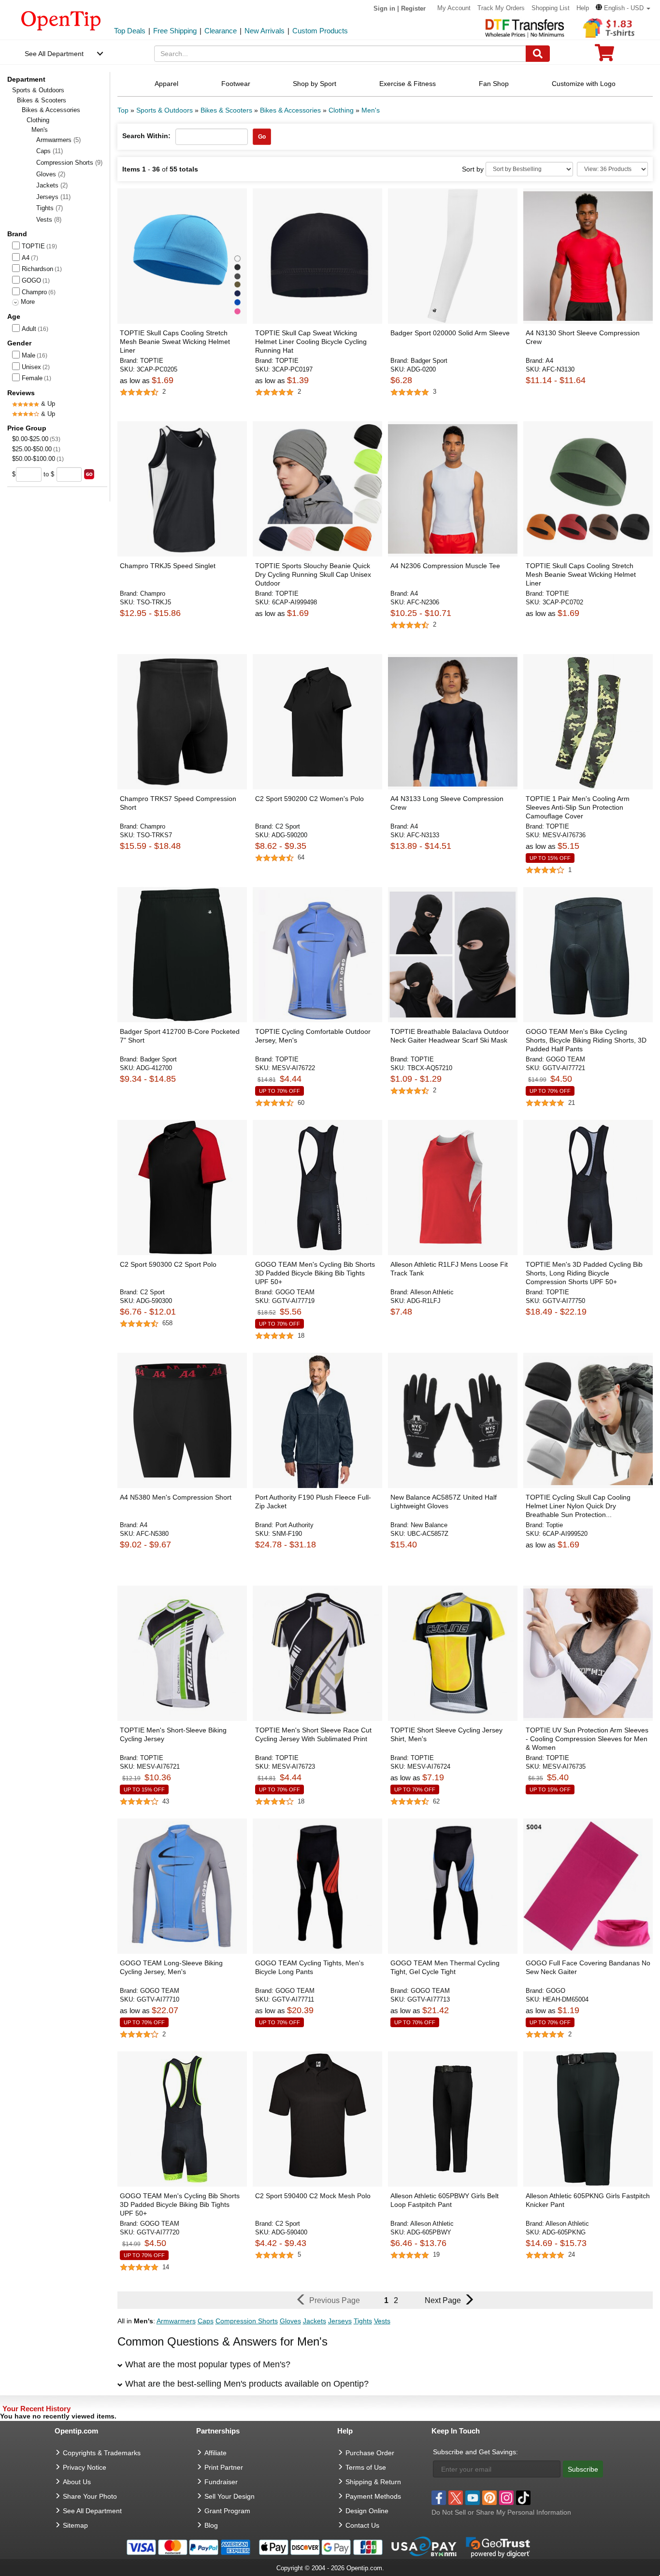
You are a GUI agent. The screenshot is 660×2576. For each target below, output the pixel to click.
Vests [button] (382, 2321)
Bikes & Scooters (42, 100)
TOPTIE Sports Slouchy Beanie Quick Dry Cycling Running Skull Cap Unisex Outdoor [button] (313, 574)
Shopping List (551, 8)
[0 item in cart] (604, 56)
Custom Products (320, 31)
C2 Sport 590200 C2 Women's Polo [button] (309, 799)
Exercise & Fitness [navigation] (408, 84)
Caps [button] (206, 2321)
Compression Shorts (69, 163)
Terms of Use (366, 2467)
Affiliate (215, 2453)
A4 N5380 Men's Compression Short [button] (176, 1497)
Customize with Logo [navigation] (584, 84)
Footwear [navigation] (236, 84)
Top (123, 110)
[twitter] (456, 2498)
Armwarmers (58, 140)
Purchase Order (370, 2453)
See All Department (54, 54)
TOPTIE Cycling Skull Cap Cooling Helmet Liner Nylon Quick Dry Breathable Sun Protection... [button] (578, 1506)
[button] (623, 8)
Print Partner (224, 2467)
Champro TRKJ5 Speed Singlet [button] (168, 566)
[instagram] (506, 2498)
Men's (371, 110)
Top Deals (130, 31)
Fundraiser (221, 2482)
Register (413, 8)
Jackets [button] (315, 2321)
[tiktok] (523, 2498)
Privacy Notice (85, 2467)
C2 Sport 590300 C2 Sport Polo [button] (168, 1264)
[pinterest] (489, 2498)
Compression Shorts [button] (247, 2321)
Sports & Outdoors (38, 90)
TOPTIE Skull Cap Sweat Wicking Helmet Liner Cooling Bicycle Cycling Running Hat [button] (311, 342)
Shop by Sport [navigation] (315, 84)
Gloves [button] (290, 2321)
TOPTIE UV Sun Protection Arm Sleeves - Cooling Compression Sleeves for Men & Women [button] (587, 1739)
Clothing (38, 120)
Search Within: (146, 136)
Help (583, 8)
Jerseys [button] (340, 2321)
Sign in (384, 8)
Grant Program (227, 2511)
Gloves (51, 174)
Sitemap (75, 2525)
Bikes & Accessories (51, 110)
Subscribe (583, 2469)
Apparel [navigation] (166, 84)
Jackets (52, 185)
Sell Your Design (230, 2496)
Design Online (367, 2511)
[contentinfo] (61, 20)
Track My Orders (501, 8)
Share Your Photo (90, 2496)
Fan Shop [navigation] (494, 84)
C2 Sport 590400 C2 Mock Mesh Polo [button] (313, 2196)
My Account (454, 8)
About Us (77, 2482)
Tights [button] (363, 2321)
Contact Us (362, 2525)
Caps (50, 151)
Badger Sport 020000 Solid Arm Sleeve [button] (450, 333)
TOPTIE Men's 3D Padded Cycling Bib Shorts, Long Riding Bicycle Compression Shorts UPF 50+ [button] (584, 1273)
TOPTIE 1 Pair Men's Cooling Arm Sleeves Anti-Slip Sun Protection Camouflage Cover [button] (578, 807)
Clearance (221, 31)
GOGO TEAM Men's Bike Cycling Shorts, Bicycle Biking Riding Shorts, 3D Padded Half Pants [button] (586, 1040)
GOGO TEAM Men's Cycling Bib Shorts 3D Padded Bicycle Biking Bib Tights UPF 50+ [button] (315, 1273)
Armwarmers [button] (176, 2321)
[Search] (538, 54)
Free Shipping (175, 31)
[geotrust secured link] (498, 2547)
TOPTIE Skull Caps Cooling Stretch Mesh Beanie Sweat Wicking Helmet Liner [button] (175, 342)
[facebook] (439, 2498)
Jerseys (53, 197)
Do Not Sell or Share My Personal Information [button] (501, 2512)
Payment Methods (373, 2496)
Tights (50, 208)
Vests (49, 220)
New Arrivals (265, 31)
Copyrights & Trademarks (102, 2453)
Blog (211, 2525)
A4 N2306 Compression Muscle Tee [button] (445, 566)
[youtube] (473, 2498)
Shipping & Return (373, 2482)
